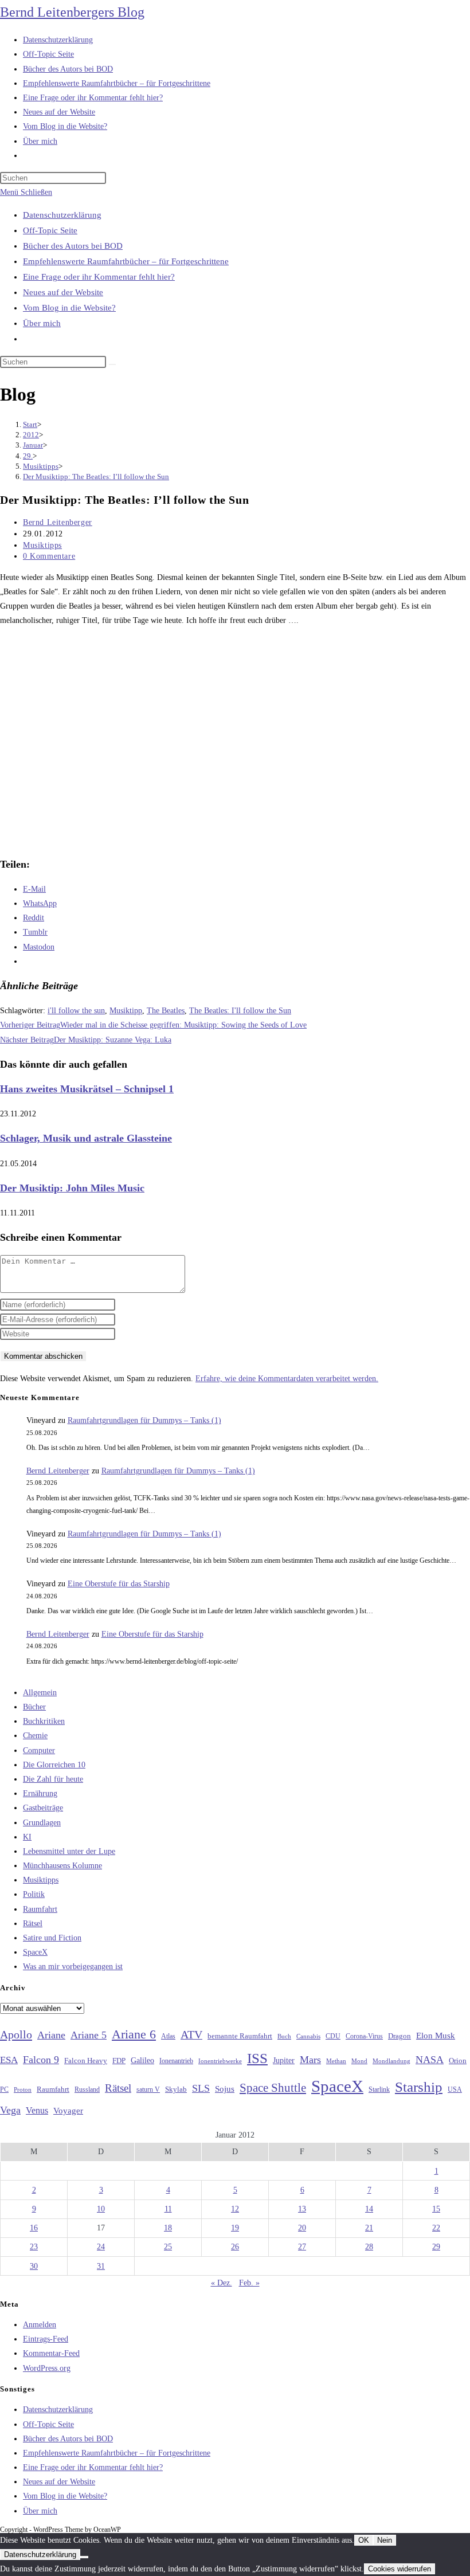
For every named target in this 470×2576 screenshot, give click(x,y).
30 (34, 2266)
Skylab (176, 2089)
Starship (419, 2087)
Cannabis (308, 2036)
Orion (458, 2061)
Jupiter (284, 2060)
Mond (359, 2061)
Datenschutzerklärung (62, 215)
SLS (201, 2088)
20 (302, 2228)
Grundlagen (42, 1823)
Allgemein (40, 1693)
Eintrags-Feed (46, 2339)
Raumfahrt (40, 1909)
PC (4, 2090)
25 (168, 2247)
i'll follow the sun (76, 1011)
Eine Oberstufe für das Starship (119, 1584)
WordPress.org (47, 2368)
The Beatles (166, 1011)
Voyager (68, 2111)
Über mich (42, 323)
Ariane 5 (89, 2035)
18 (168, 2228)
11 (168, 2209)
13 (302, 2209)
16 (34, 2228)
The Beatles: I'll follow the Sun (240, 1011)
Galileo (142, 2060)
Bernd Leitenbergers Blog (72, 12)
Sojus (225, 2089)
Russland (87, 2089)
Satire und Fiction (52, 1938)
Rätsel (33, 1924)
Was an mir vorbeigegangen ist (73, 1967)
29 (436, 2247)
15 (436, 2209)
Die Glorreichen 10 (54, 1765)
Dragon (399, 2036)
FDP (119, 2061)
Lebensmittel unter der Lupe (69, 1851)
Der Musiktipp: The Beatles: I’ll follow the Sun (96, 477)
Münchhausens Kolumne (62, 1866)
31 (101, 2266)
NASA (430, 2060)
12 (235, 2209)
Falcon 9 (41, 2060)
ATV (191, 2034)
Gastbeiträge (43, 1808)
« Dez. (222, 2283)
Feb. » (249, 2283)
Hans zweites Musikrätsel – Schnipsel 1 (87, 1089)
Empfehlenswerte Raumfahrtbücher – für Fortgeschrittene (126, 261)
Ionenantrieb (176, 2061)
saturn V (148, 2089)
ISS (257, 2058)
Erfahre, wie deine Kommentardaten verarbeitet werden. (287, 1379)
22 (436, 2228)
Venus (37, 2110)
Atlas (168, 2036)
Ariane (51, 2035)
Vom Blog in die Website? (69, 308)
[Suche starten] (112, 364)
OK (364, 2540)
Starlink (379, 2089)
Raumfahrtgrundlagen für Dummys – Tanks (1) (144, 1420)
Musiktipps (42, 545)
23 (34, 2247)
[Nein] (84, 2557)
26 (235, 2247)
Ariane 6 (134, 2034)
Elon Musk (436, 2036)
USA (455, 2090)
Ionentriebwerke (220, 2061)
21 (369, 2228)
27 (302, 2247)
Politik (34, 1894)
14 (369, 2209)
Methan (336, 2061)
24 (101, 2247)
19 (235, 2228)
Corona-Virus (364, 2036)
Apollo (16, 2034)
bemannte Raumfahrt (240, 2036)
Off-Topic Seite (50, 230)
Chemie (35, 1736)
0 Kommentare (49, 556)
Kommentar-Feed (51, 2353)
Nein (385, 2540)
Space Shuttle (273, 2088)
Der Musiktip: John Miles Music (72, 1188)
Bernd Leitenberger (58, 522)
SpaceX (35, 1952)
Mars (310, 2060)
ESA (9, 2060)
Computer (39, 1750)
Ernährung (40, 1793)
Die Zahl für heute (53, 1779)
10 (101, 2209)
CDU (333, 2036)
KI (27, 1837)
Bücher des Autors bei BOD (73, 246)
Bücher (34, 1707)
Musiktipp (126, 1011)
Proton (23, 2090)
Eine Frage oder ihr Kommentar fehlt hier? (99, 277)
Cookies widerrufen (399, 2569)
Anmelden (40, 2325)
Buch (284, 2036)
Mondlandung (391, 2061)
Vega (10, 2110)
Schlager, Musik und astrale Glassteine (86, 1138)
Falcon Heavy (86, 2061)
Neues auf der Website (63, 292)
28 (369, 2247)
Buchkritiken (44, 1721)
